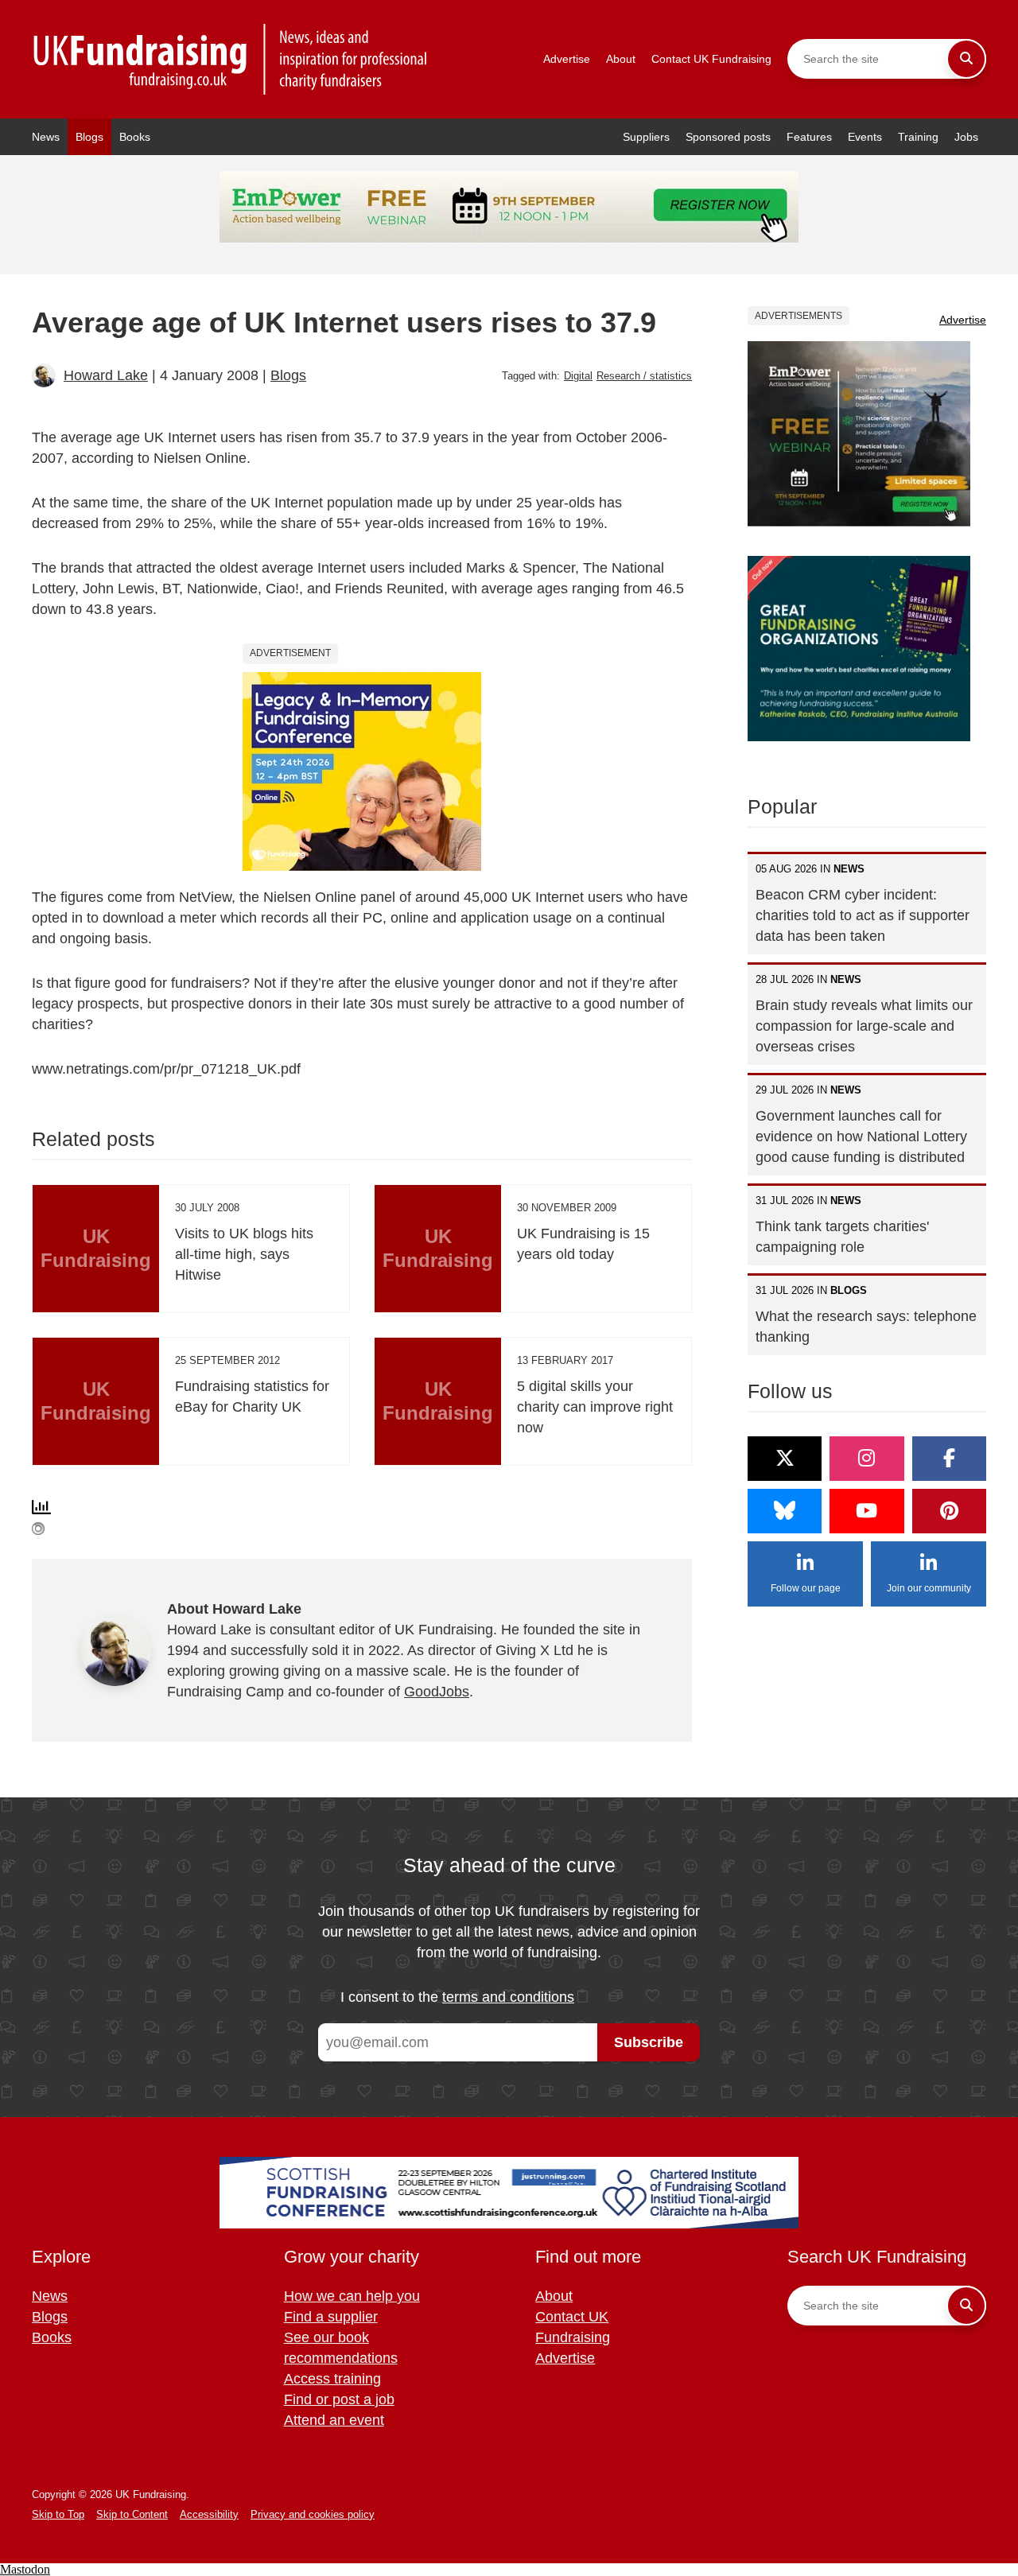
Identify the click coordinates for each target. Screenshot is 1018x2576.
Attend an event (334, 2420)
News (46, 137)
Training (918, 137)
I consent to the (457, 1997)
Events (865, 137)
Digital (578, 376)
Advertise (567, 59)
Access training (332, 2379)
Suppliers (646, 137)
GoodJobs (437, 1692)
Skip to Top (58, 2514)
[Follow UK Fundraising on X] (785, 1459)
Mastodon (25, 2569)
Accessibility (209, 2514)
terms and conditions (508, 1997)
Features (809, 137)
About (621, 59)
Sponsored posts (728, 137)
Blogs (89, 137)
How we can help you (352, 2296)
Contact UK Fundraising (711, 59)
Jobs (966, 137)
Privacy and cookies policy (313, 2514)
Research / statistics (644, 376)
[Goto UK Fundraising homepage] (231, 59)
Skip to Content (132, 2514)
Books (135, 137)
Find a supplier (331, 2317)
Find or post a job (339, 2399)
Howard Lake (106, 375)
